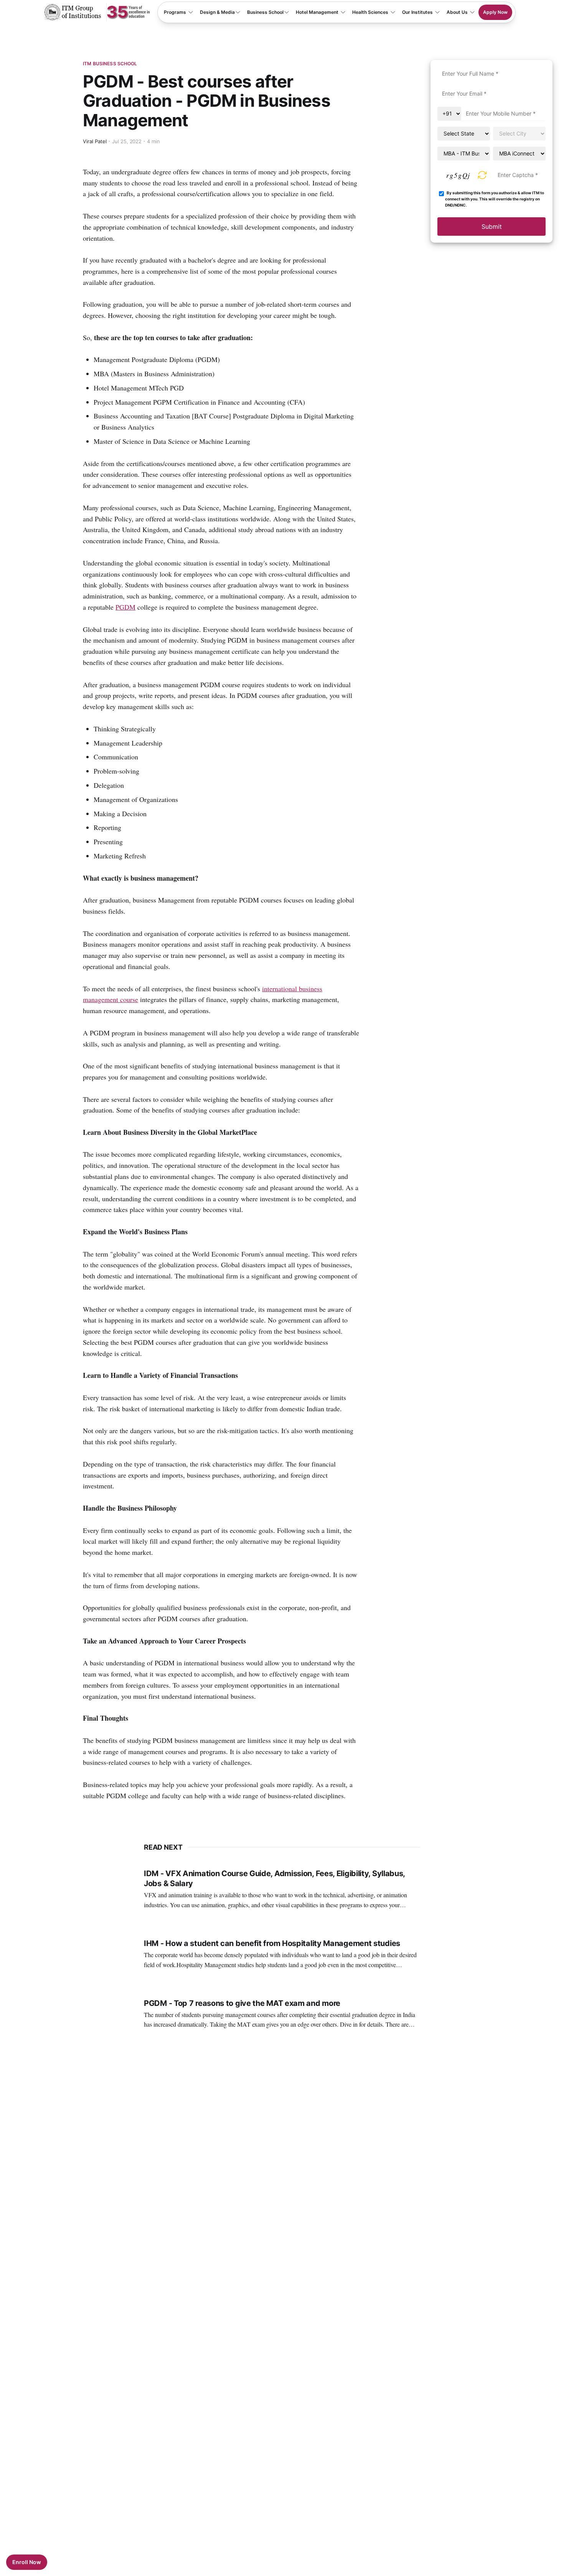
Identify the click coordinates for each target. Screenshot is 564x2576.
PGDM (125, 607)
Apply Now (495, 12)
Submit (492, 227)
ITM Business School (110, 64)
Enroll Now (27, 2562)
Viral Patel (95, 141)
